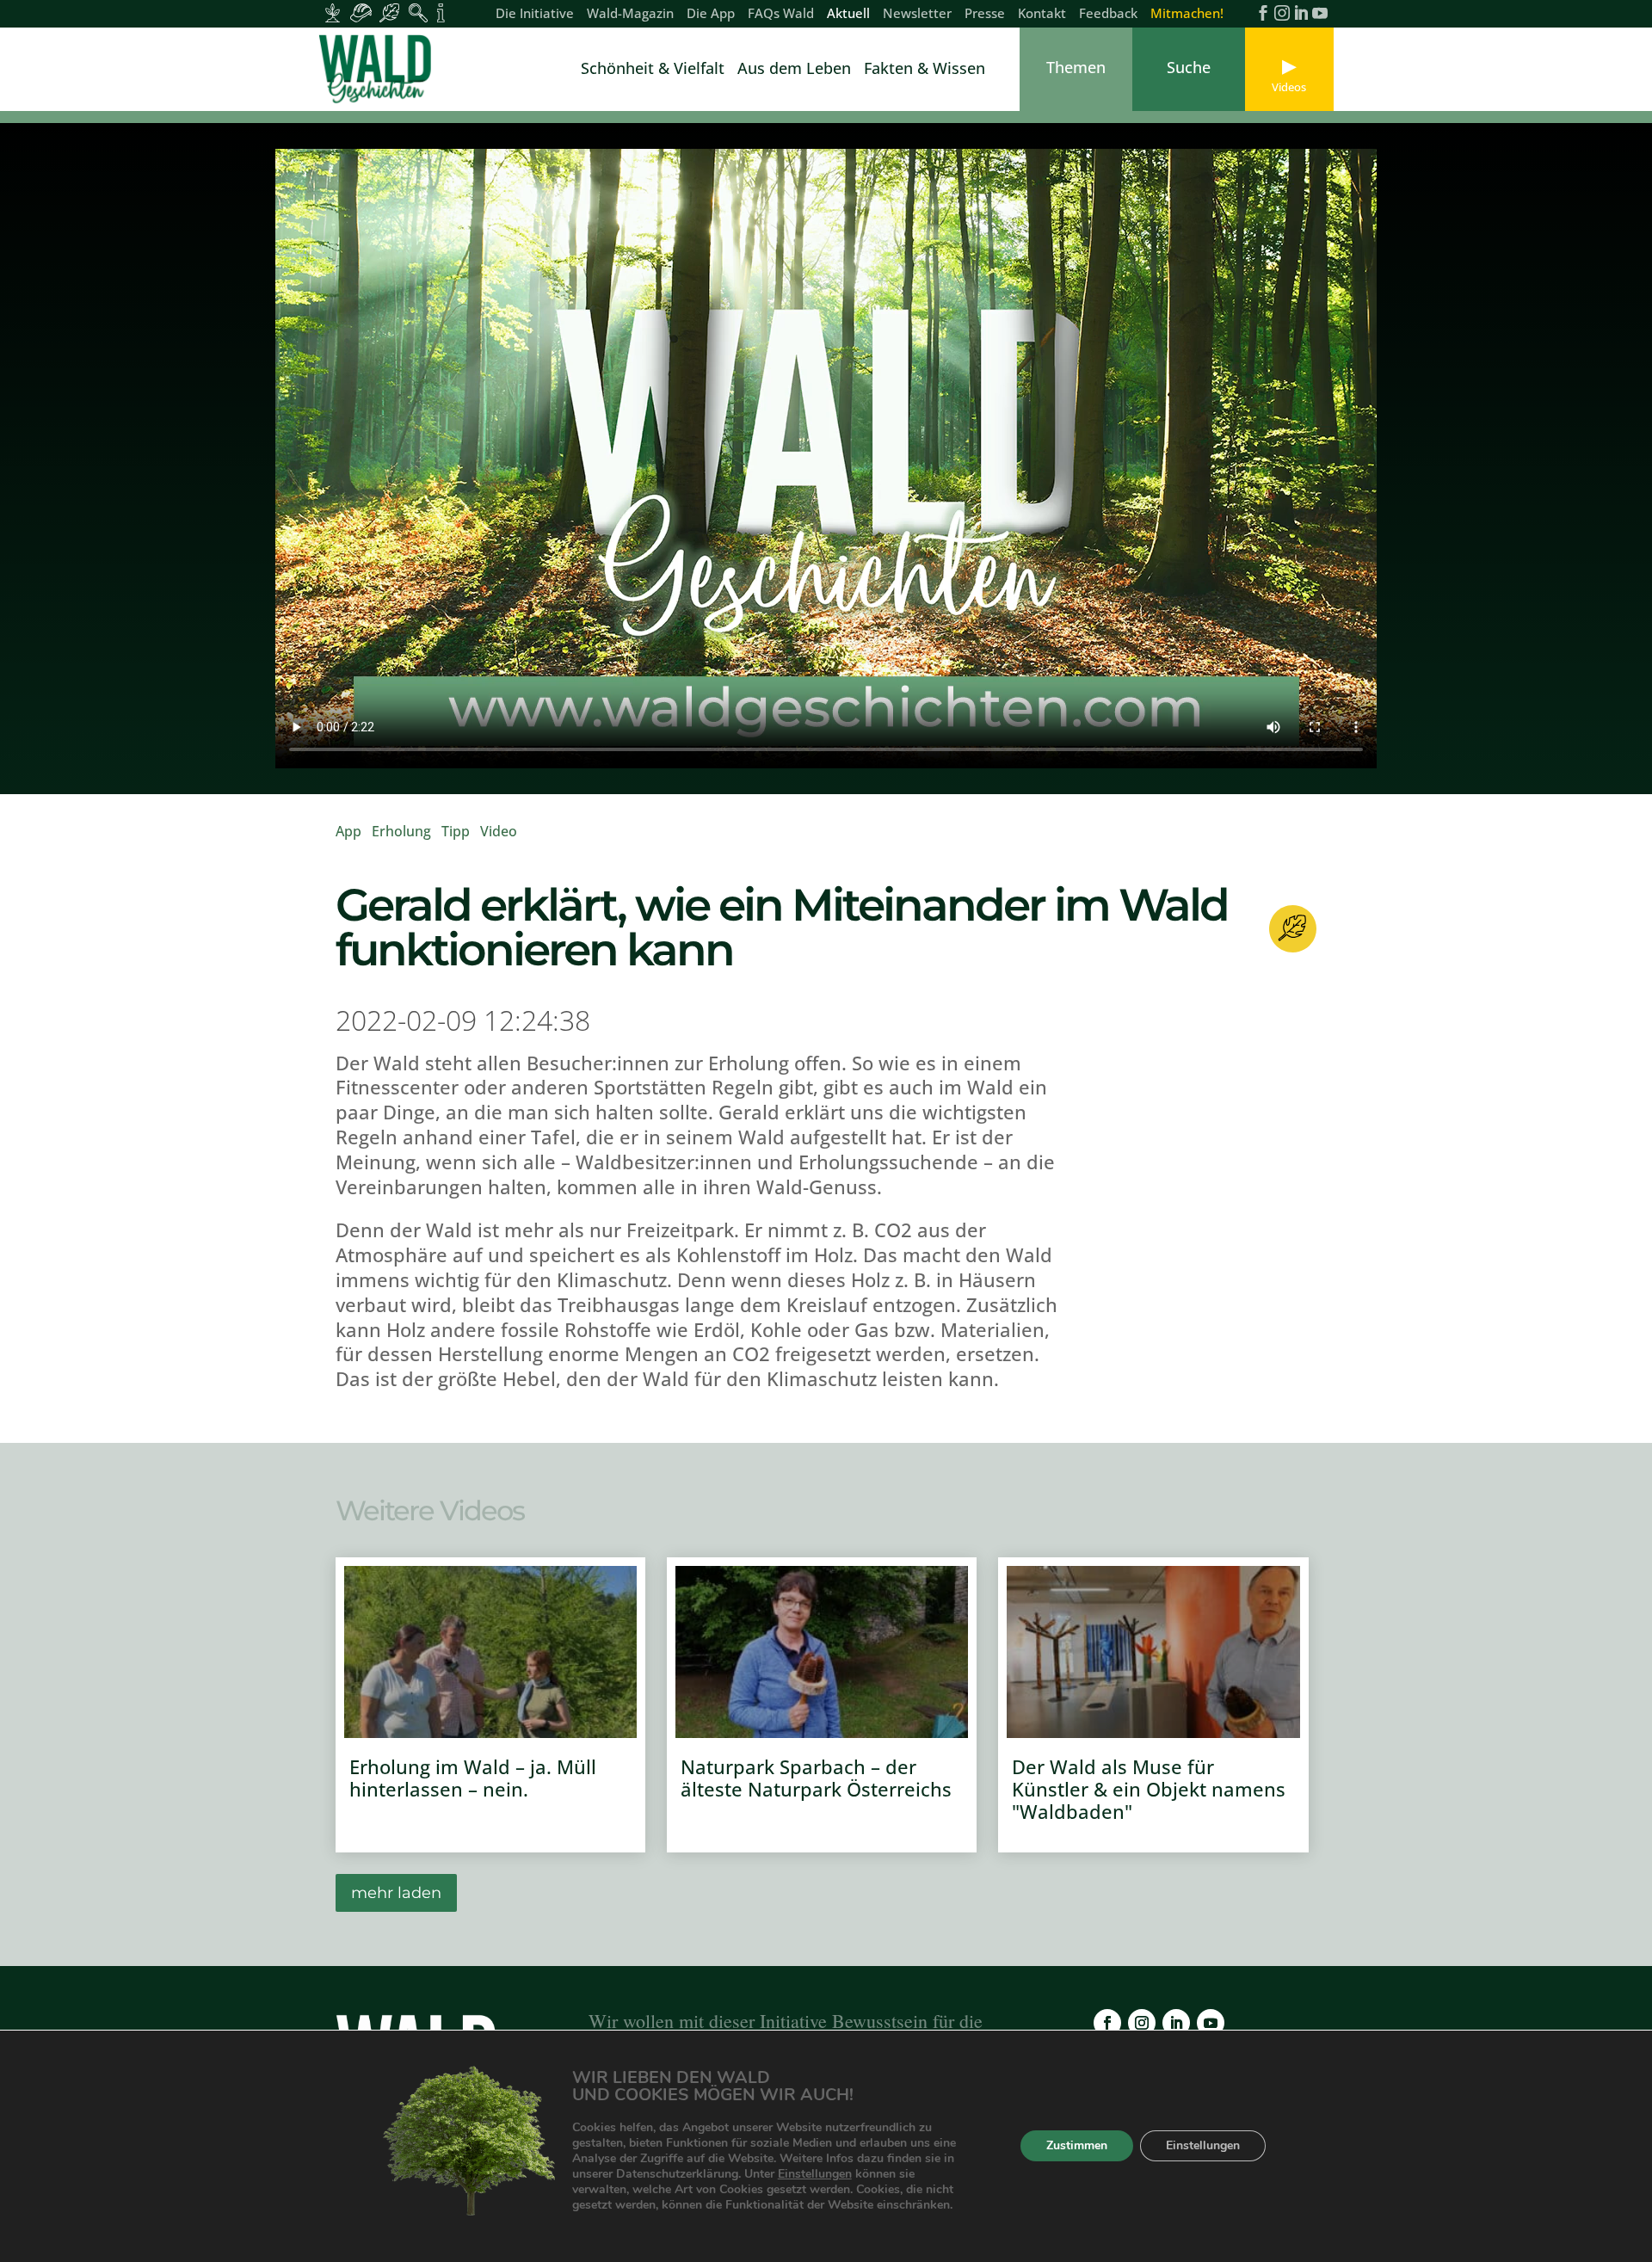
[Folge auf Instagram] (1142, 2023)
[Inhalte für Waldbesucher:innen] (389, 13)
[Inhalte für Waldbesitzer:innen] (333, 13)
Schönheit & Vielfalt (653, 70)
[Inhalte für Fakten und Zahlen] (441, 13)
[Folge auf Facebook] (1107, 2023)
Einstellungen (815, 2174)
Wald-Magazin (630, 14)
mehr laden (396, 1893)
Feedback (1108, 14)
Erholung (401, 831)
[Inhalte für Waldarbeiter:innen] (361, 13)
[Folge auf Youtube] (1211, 2023)
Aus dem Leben (794, 70)
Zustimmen (1077, 2146)
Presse (985, 14)
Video (499, 831)
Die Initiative (535, 14)
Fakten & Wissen (925, 70)
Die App (711, 14)
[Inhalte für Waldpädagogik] (418, 13)
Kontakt (1042, 14)
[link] (379, 69)
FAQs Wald (781, 14)
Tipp (456, 831)
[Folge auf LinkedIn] (1176, 2023)
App (348, 831)
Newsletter (917, 14)
